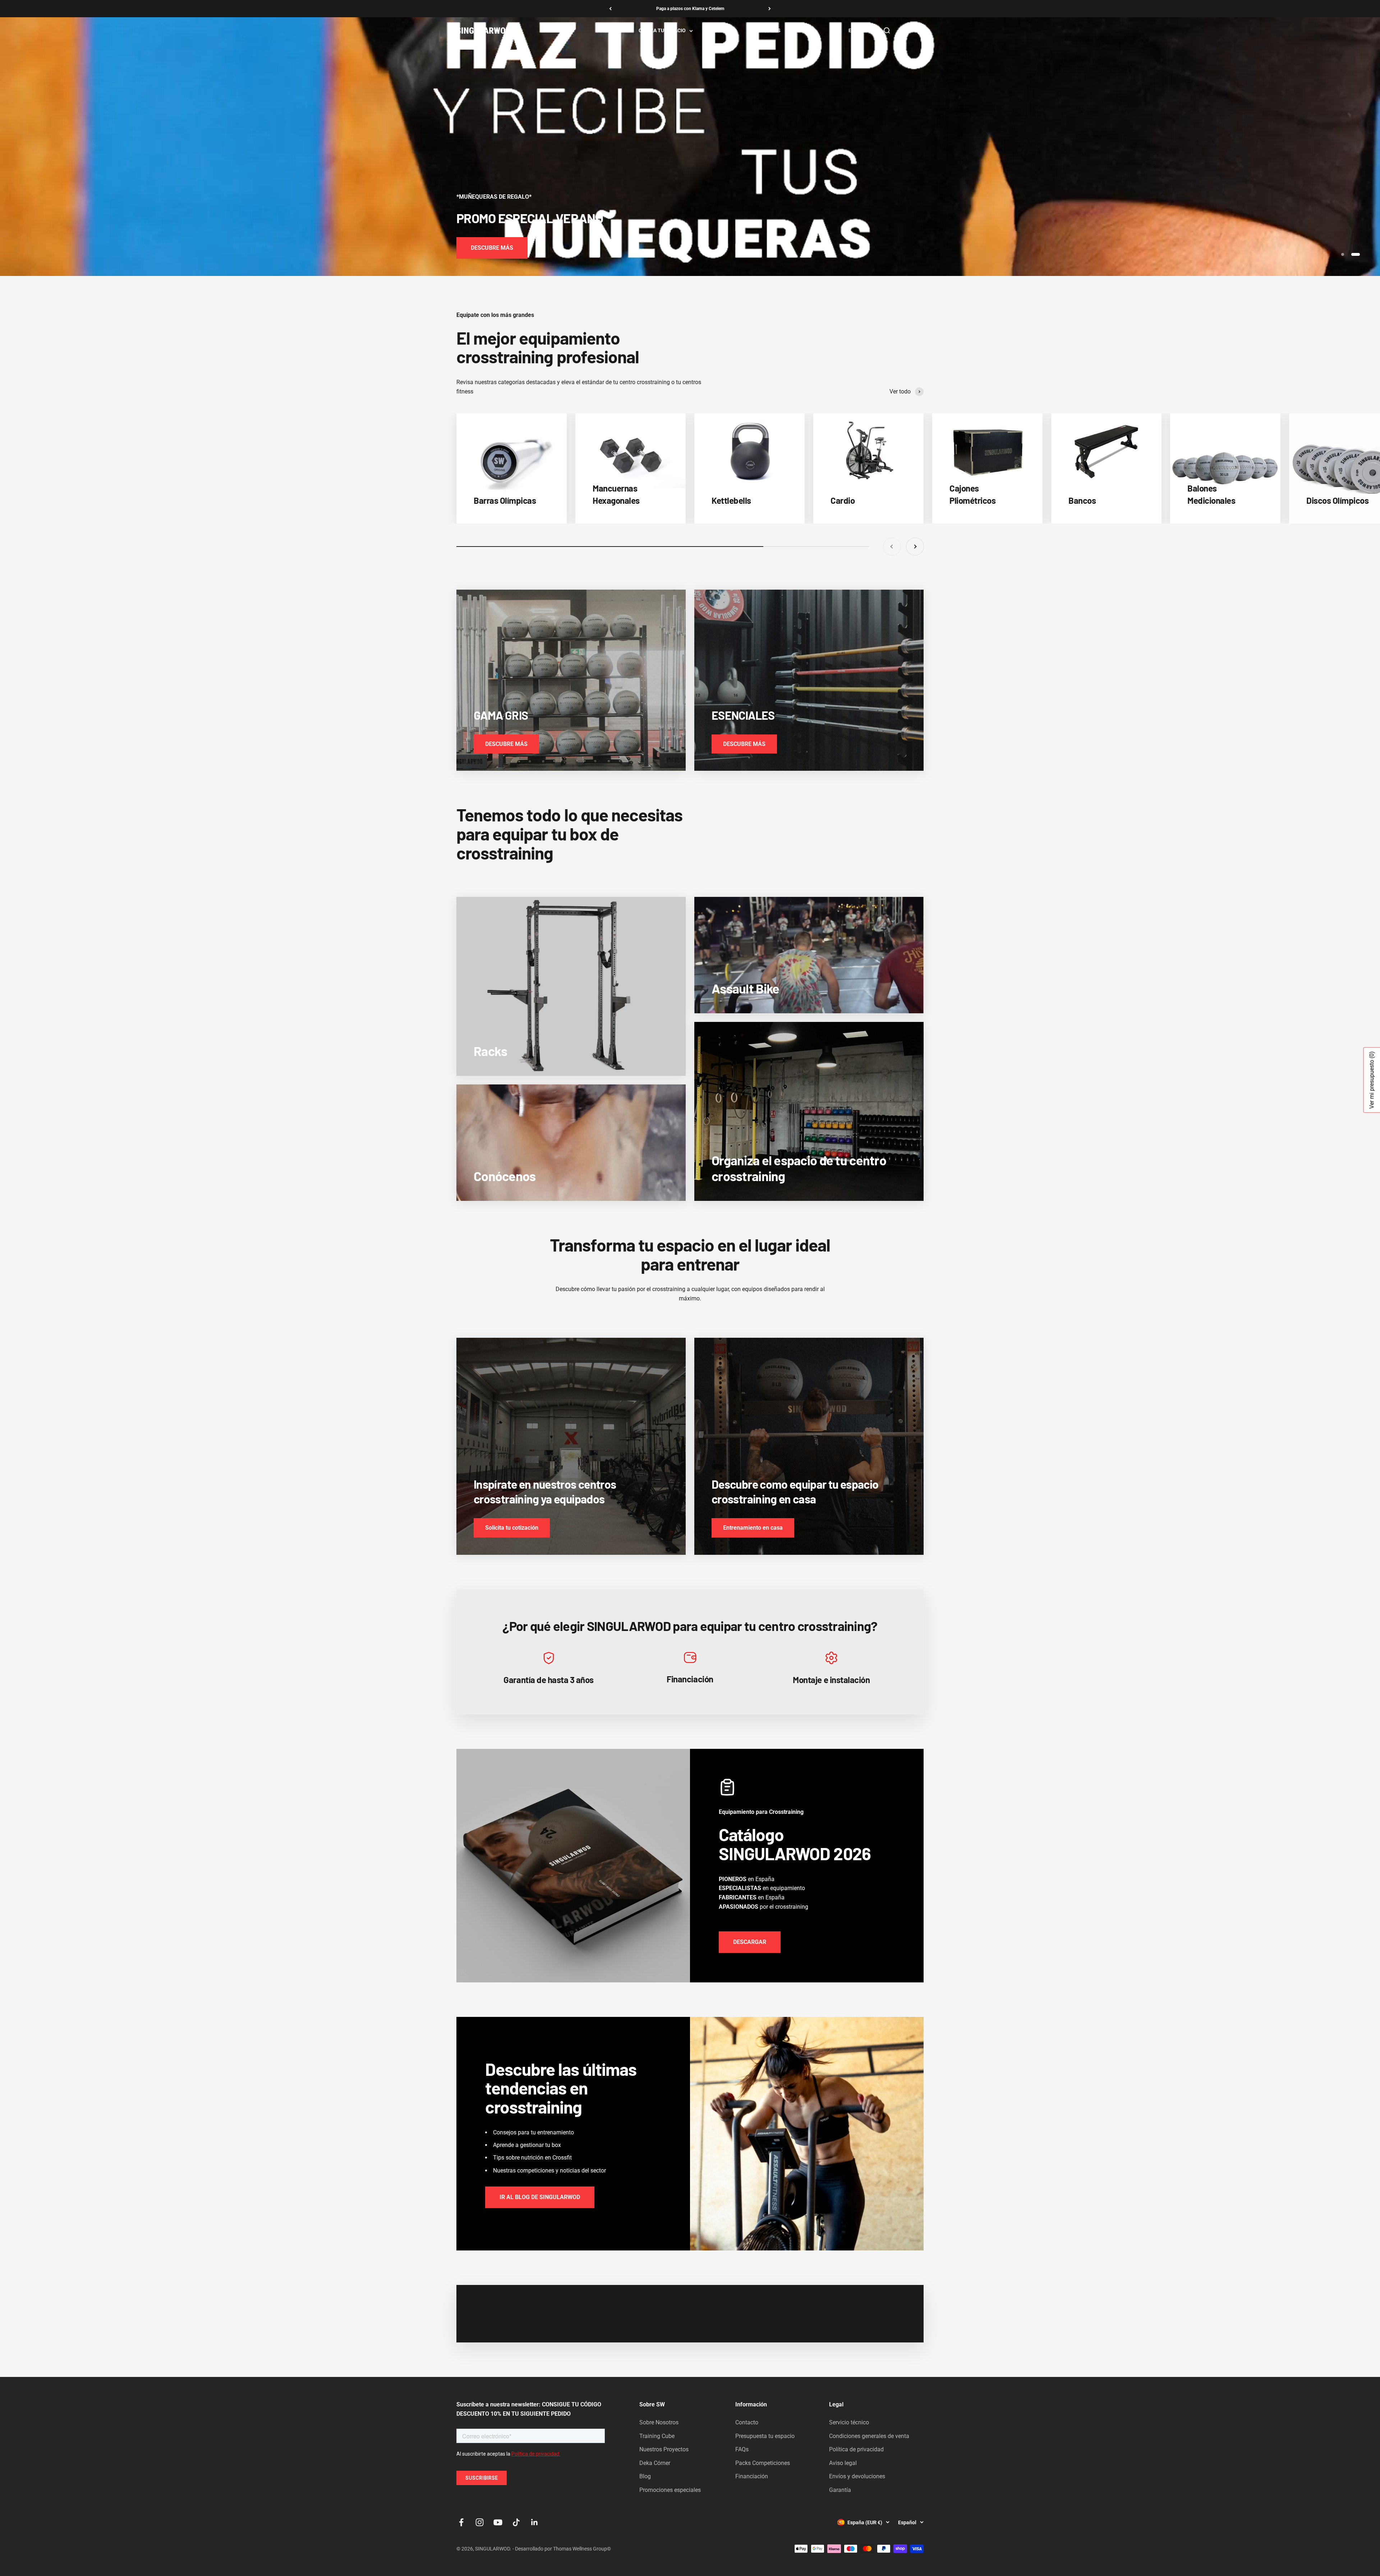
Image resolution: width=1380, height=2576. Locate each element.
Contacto (747, 2422)
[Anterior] (610, 9)
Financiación (752, 2476)
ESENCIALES (766, 31)
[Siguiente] (770, 9)
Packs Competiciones (763, 2463)
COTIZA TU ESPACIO (662, 31)
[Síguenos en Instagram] (480, 2522)
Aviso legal (843, 2463)
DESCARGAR (750, 1942)
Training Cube (657, 2436)
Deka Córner (655, 2463)
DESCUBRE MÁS (492, 248)
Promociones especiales (670, 2490)
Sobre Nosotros (659, 2422)
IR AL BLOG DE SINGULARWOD (540, 2197)
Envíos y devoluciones (857, 2476)
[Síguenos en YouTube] (498, 2522)
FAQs (742, 2449)
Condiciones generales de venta (869, 2436)
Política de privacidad (856, 2449)
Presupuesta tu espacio (765, 2436)
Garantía (840, 2490)
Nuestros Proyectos (664, 2449)
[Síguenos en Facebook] (461, 2522)
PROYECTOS (722, 31)
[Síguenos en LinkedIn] (535, 2522)
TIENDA (608, 31)
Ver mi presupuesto (1372, 1080)
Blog (645, 2476)
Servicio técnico (849, 2422)
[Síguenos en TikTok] (516, 2522)
